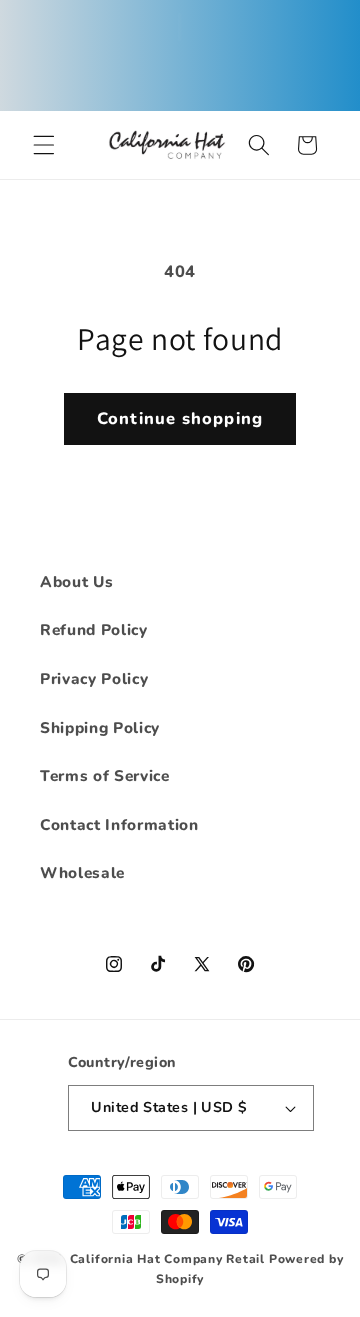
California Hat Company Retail (167, 1259)
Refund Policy (94, 629)
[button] (44, 145)
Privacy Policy (94, 678)
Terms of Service (105, 775)
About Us (76, 581)
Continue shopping (180, 418)
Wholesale (82, 872)
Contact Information (119, 824)
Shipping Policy (100, 727)
